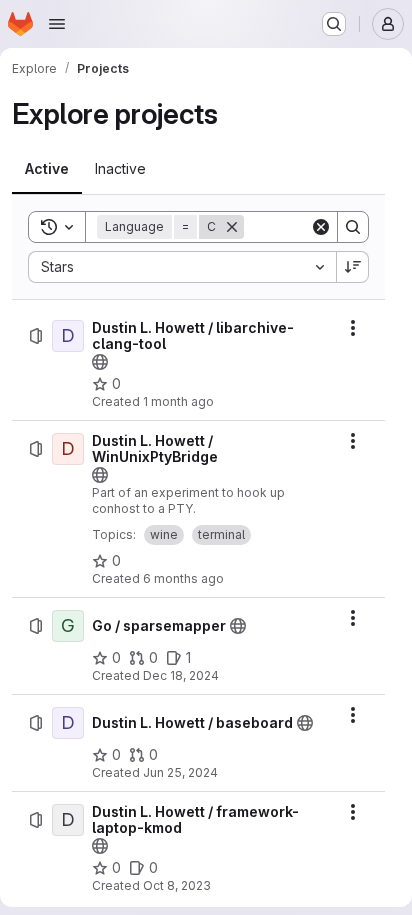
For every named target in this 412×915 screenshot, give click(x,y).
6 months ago (183, 578)
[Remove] (232, 227)
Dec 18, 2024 (181, 675)
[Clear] (321, 227)
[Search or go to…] (334, 24)
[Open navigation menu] (57, 24)
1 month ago (178, 401)
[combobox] (182, 267)
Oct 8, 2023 (177, 885)
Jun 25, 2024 (180, 772)
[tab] (47, 169)
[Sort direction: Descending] (353, 267)
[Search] (353, 227)
